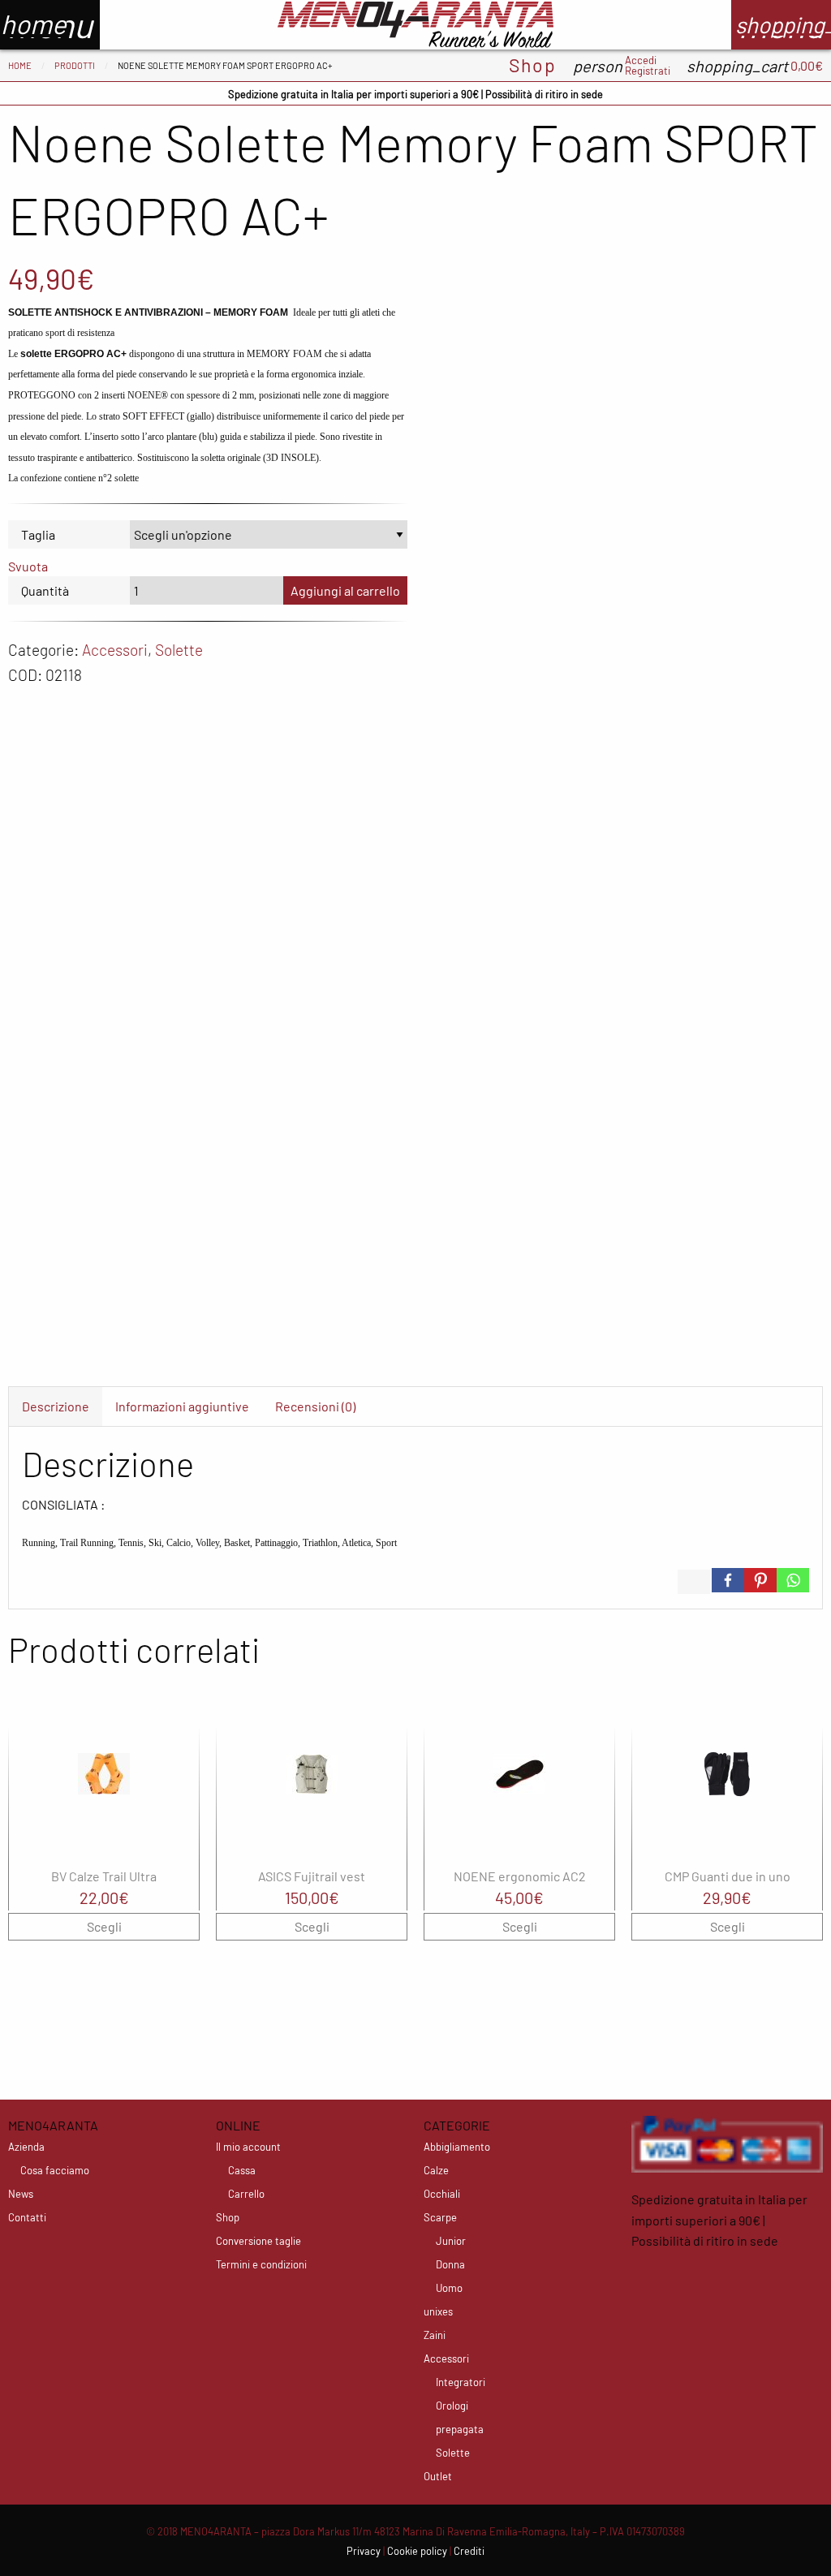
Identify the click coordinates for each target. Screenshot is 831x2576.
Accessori (115, 650)
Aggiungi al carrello (345, 590)
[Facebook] (728, 1580)
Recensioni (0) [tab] (315, 1406)
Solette (179, 650)
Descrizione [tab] (56, 1406)
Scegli (104, 1926)
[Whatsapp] (793, 1580)
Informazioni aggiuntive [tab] (182, 1406)
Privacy (364, 2551)
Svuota (28, 566)
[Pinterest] (760, 1580)
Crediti (469, 2551)
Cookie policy (417, 2551)
